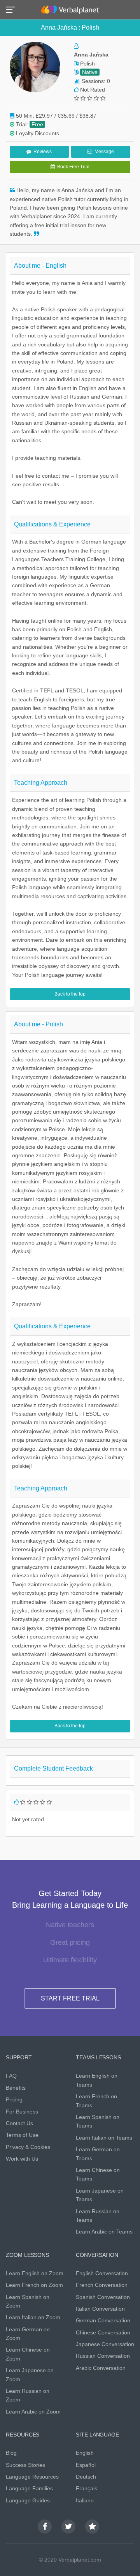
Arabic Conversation (101, 2368)
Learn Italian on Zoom (33, 2317)
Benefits (16, 2088)
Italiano (85, 2500)
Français (87, 2488)
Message (103, 152)
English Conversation (102, 2273)
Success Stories (25, 2465)
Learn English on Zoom (35, 2273)
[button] (13, 9)
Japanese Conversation (105, 2344)
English (85, 2453)
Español (86, 2465)
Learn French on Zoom (34, 2285)
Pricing (14, 2099)
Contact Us (19, 2123)
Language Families (29, 2488)
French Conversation (102, 2285)
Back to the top (70, 994)
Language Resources (32, 2477)
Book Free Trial (72, 167)
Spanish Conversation (103, 2297)
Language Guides (28, 2500)
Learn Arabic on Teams (104, 2232)
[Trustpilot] (92, 2527)
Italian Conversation (100, 2309)
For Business (22, 2112)
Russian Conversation (103, 2356)
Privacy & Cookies (28, 2147)
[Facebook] (45, 2527)
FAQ (11, 2076)
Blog (11, 2453)
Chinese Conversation (103, 2332)
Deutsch (86, 2477)
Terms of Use (22, 2135)
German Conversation (103, 2320)
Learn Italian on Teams (104, 2138)
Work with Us (22, 2159)
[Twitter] (68, 2527)
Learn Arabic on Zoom (33, 2412)
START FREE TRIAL (70, 1998)
